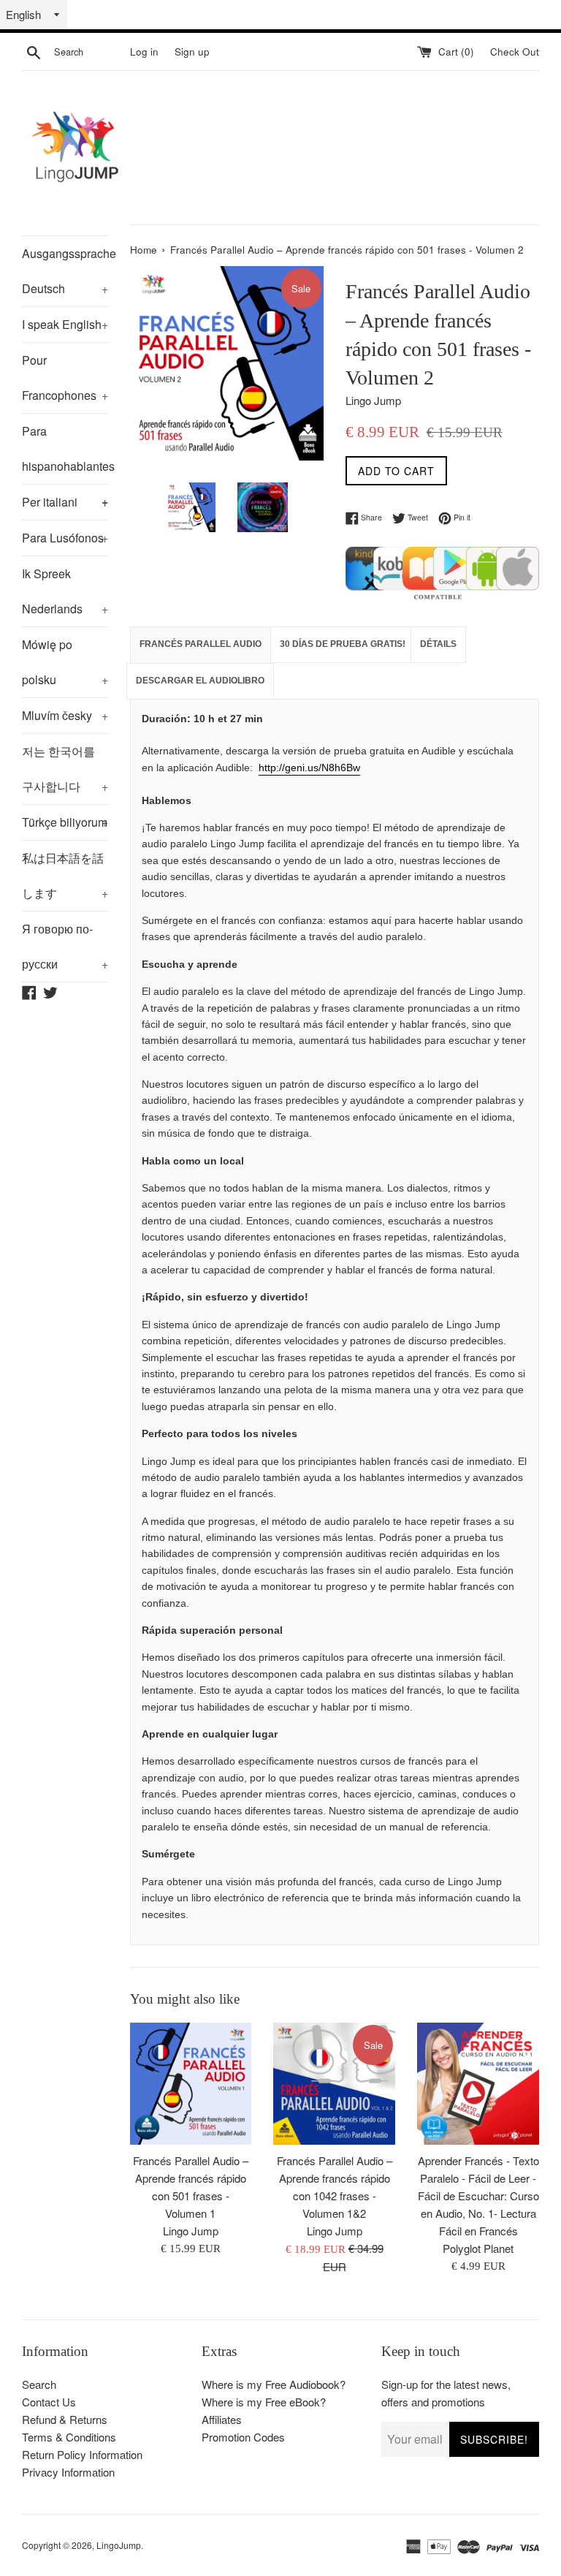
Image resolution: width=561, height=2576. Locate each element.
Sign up (192, 52)
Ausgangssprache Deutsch (65, 271)
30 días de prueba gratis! (343, 644)
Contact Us (49, 2402)
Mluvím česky (65, 715)
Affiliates (222, 2419)
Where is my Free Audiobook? (274, 2384)
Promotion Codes (243, 2437)
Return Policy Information (82, 2454)
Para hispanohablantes (65, 453)
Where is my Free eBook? (264, 2402)
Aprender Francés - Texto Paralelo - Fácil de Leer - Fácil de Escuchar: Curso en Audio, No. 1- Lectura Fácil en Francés (478, 2196)
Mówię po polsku (65, 662)
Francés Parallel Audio (201, 644)
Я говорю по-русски (65, 946)
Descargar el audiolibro (200, 681)
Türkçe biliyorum (65, 822)
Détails (438, 644)
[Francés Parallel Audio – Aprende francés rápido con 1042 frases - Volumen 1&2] (334, 2084)
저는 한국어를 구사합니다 (65, 769)
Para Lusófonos (65, 538)
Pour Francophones (65, 378)
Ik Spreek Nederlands (65, 591)
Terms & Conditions (69, 2437)
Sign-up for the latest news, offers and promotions (446, 2393)
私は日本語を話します (65, 875)
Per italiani (65, 502)
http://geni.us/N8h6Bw (309, 768)
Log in (144, 52)
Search (39, 2384)
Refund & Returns (65, 2419)
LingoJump (119, 2545)
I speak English (65, 324)
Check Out (515, 52)
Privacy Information (68, 2472)
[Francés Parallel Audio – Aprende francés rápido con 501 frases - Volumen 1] (191, 2084)
